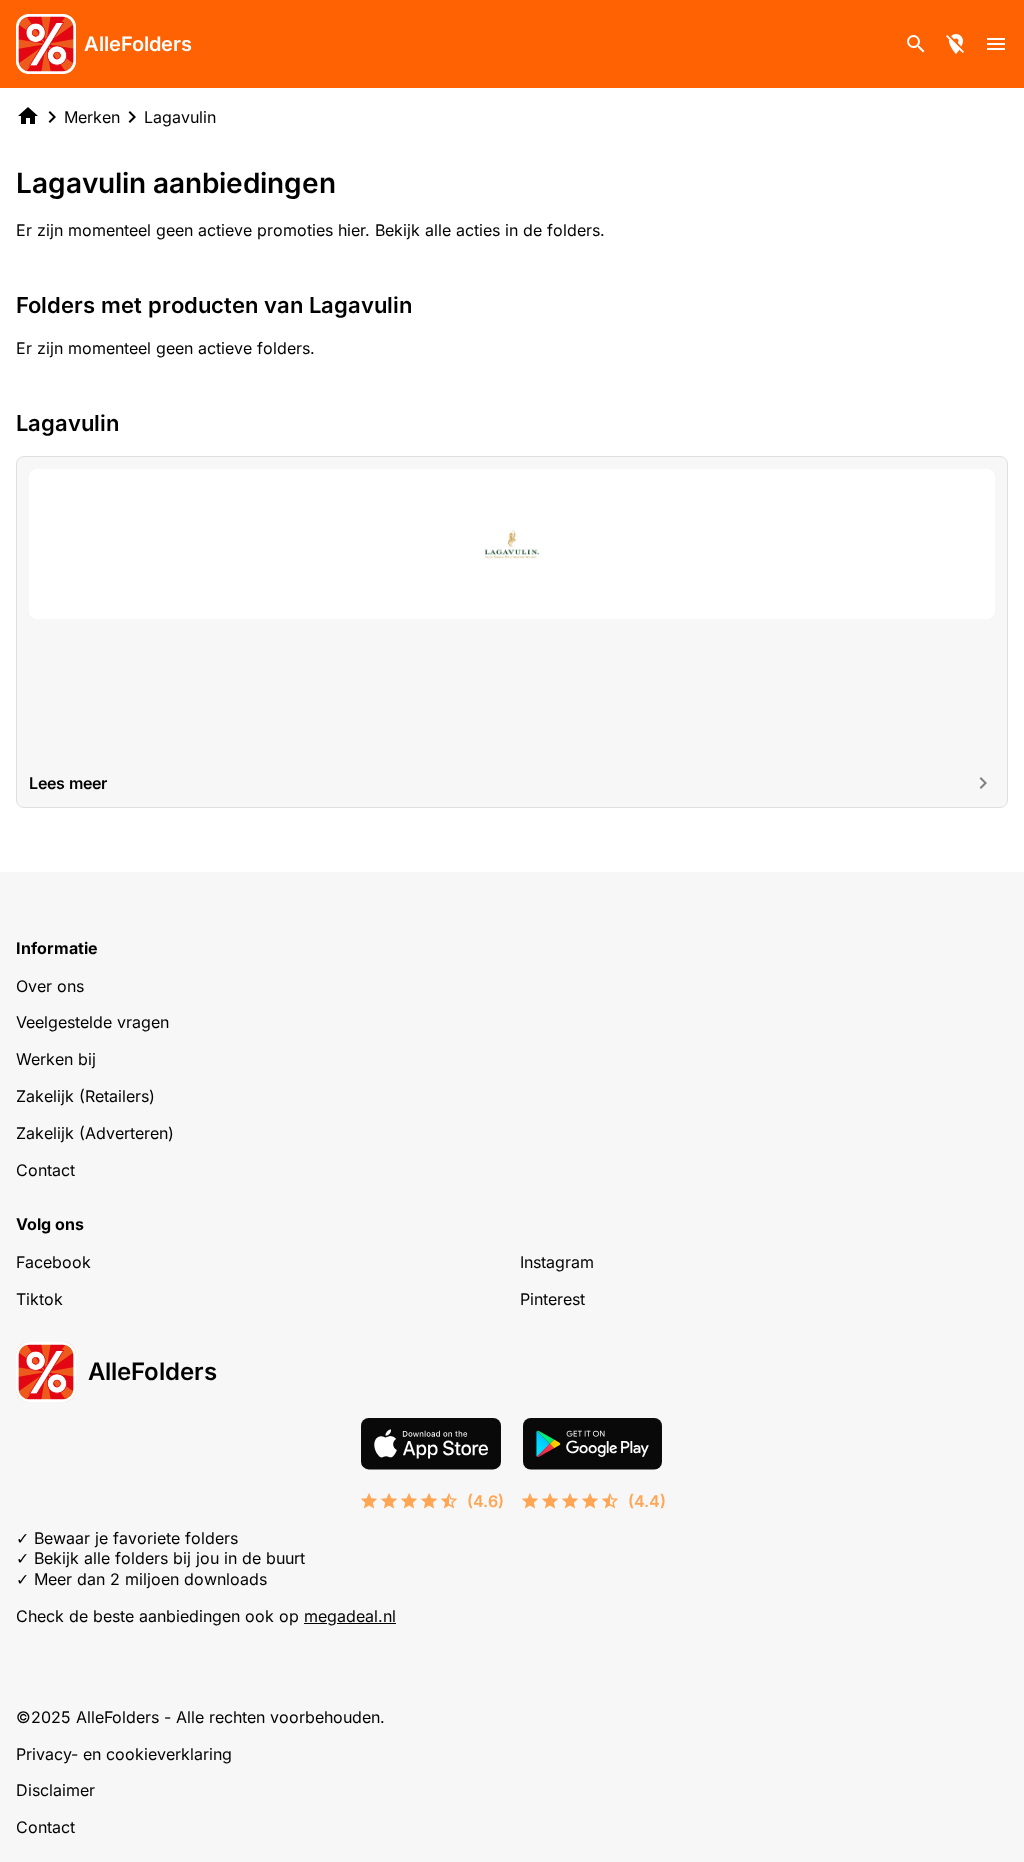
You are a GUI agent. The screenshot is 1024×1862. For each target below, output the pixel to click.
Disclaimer (55, 1790)
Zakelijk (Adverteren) (95, 1133)
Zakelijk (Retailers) (85, 1096)
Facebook (53, 1262)
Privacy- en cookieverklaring (124, 1754)
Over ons (50, 986)
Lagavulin (180, 117)
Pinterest (552, 1299)
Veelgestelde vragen (92, 1022)
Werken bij (56, 1059)
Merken (92, 117)
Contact (45, 1170)
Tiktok (39, 1299)
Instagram (557, 1262)
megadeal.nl (350, 1616)
